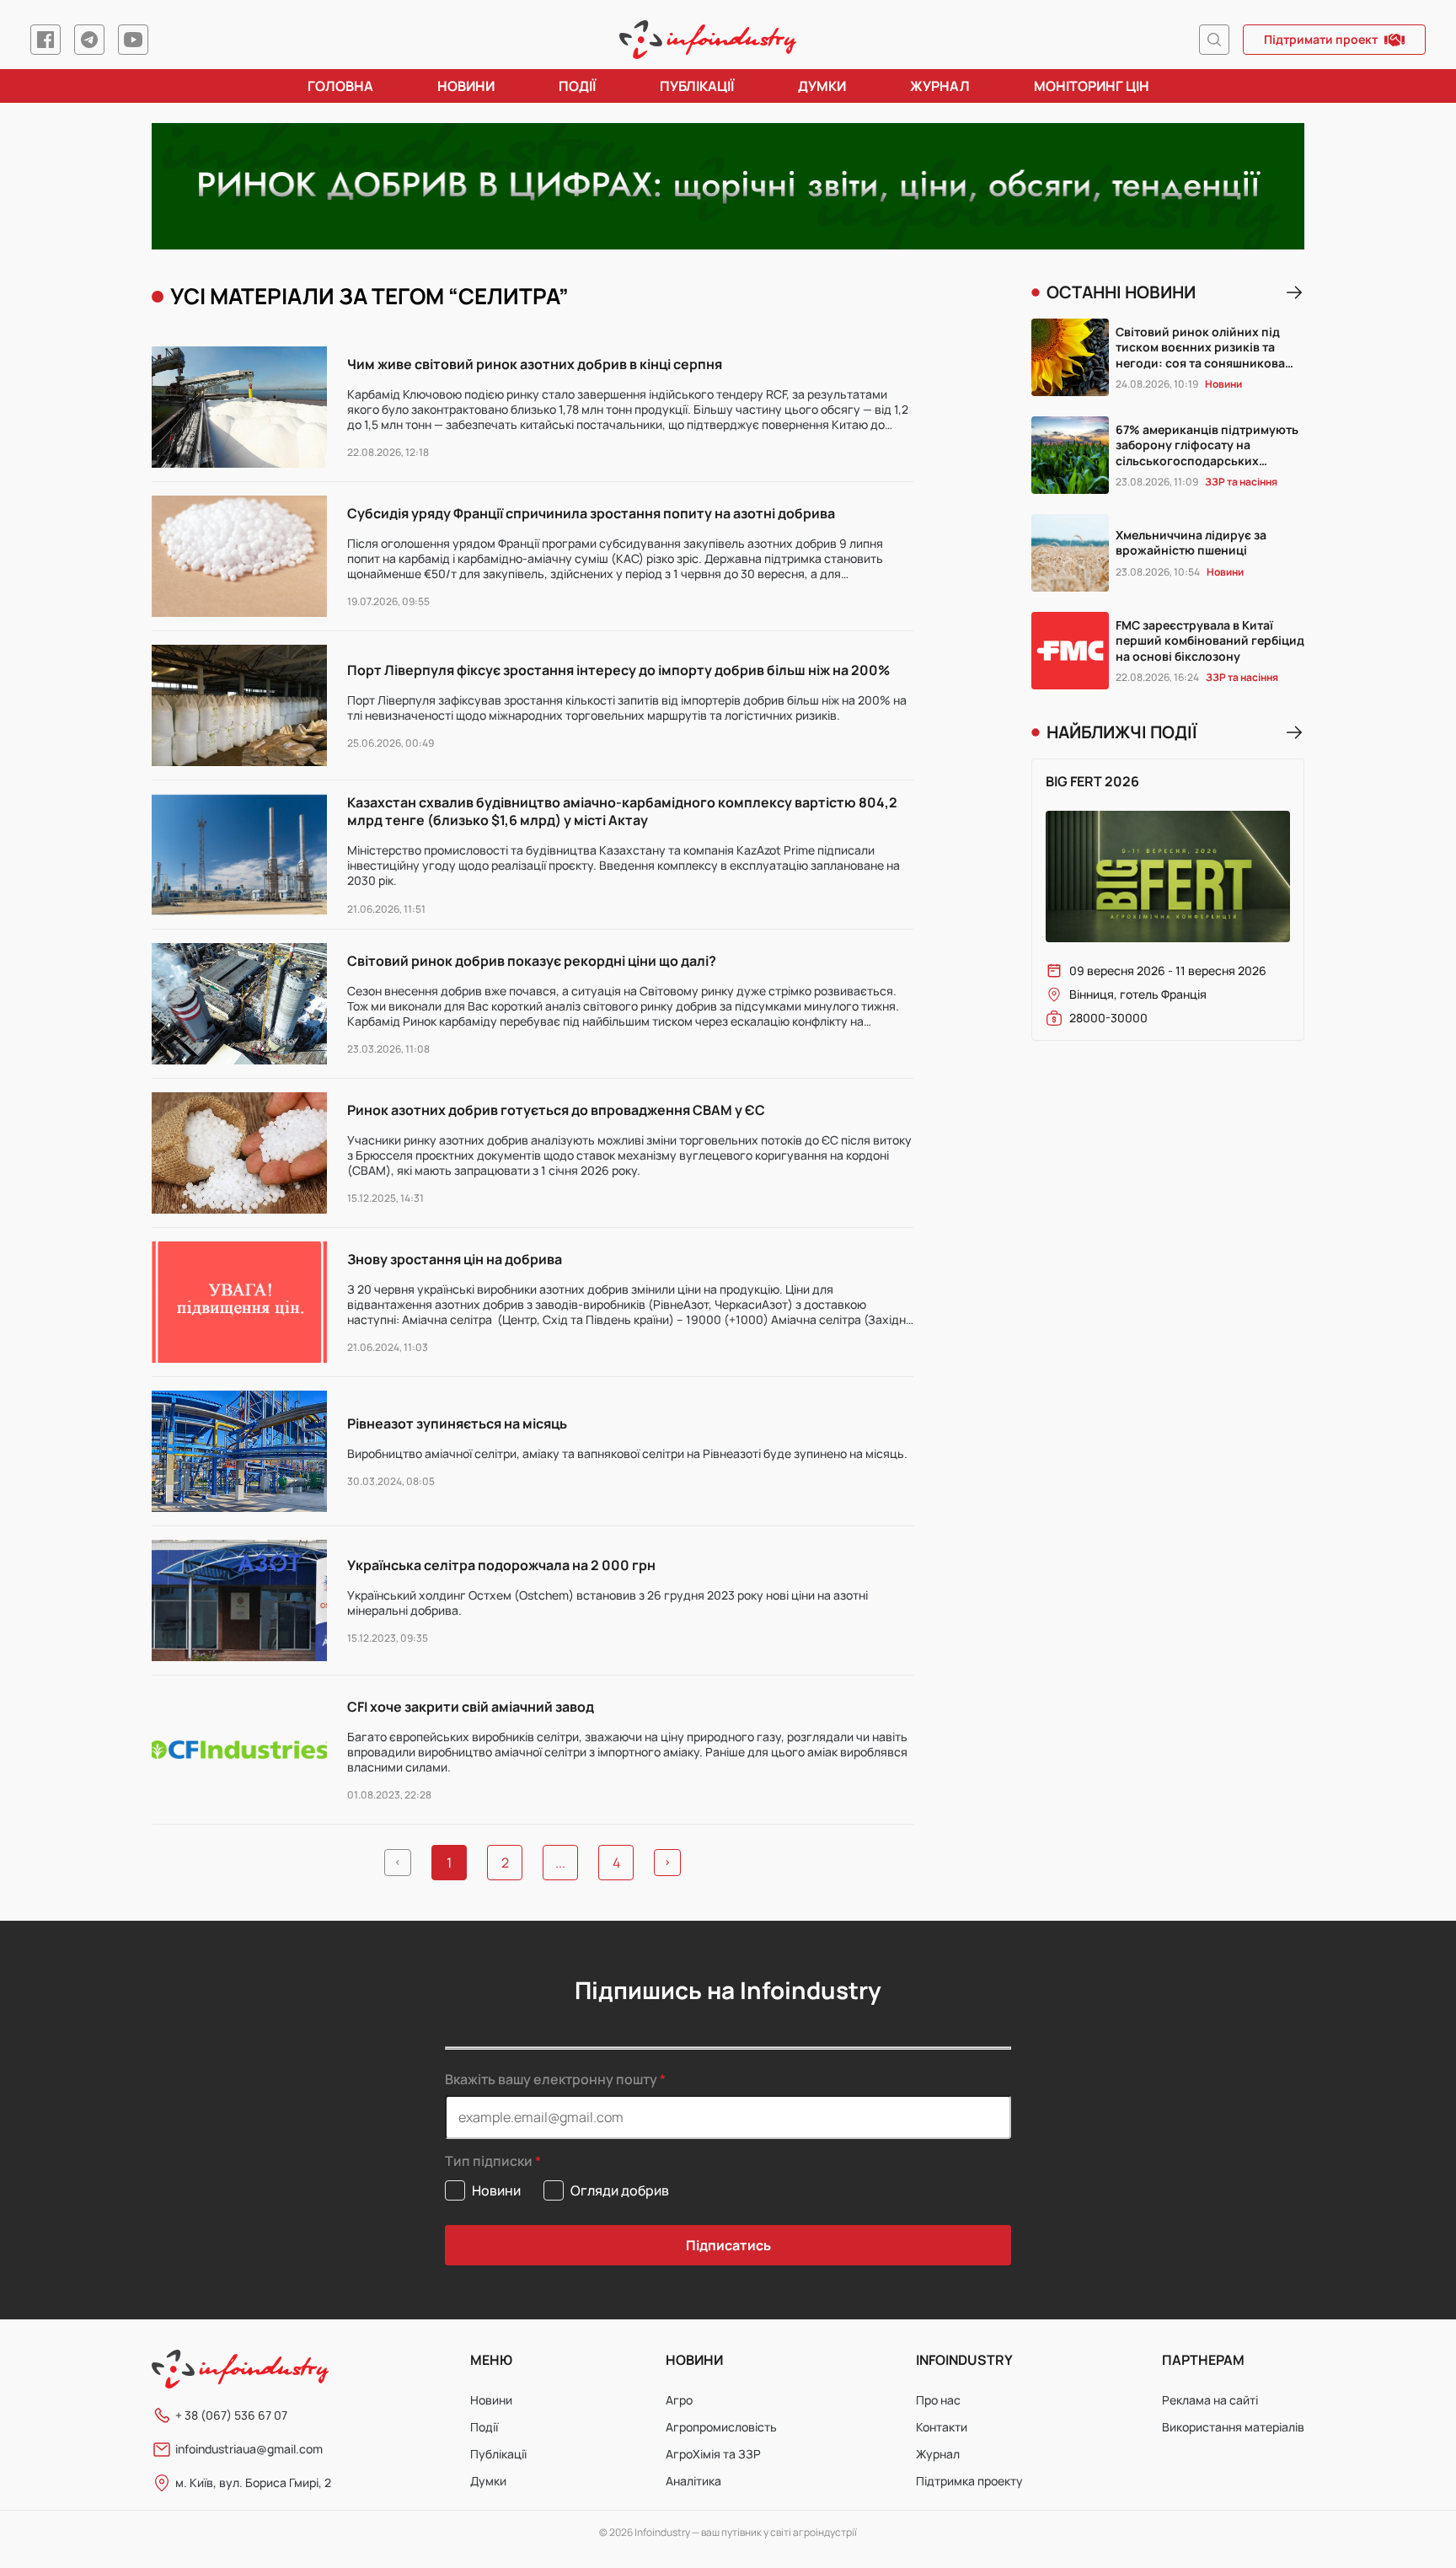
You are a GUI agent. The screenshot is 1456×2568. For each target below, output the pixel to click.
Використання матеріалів (1233, 2427)
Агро (679, 2400)
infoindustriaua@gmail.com (249, 2449)
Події (577, 86)
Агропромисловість (721, 2427)
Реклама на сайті (1210, 2400)
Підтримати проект (1321, 39)
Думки (822, 86)
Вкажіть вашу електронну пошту (551, 2079)
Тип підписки (489, 2161)
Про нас (938, 2400)
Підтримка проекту (969, 2481)
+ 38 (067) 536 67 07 (231, 2415)
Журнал (940, 86)
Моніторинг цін (1092, 86)
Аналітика (693, 2481)
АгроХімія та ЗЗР (713, 2454)
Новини (466, 86)
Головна (340, 86)
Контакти (942, 2427)
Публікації (697, 86)
